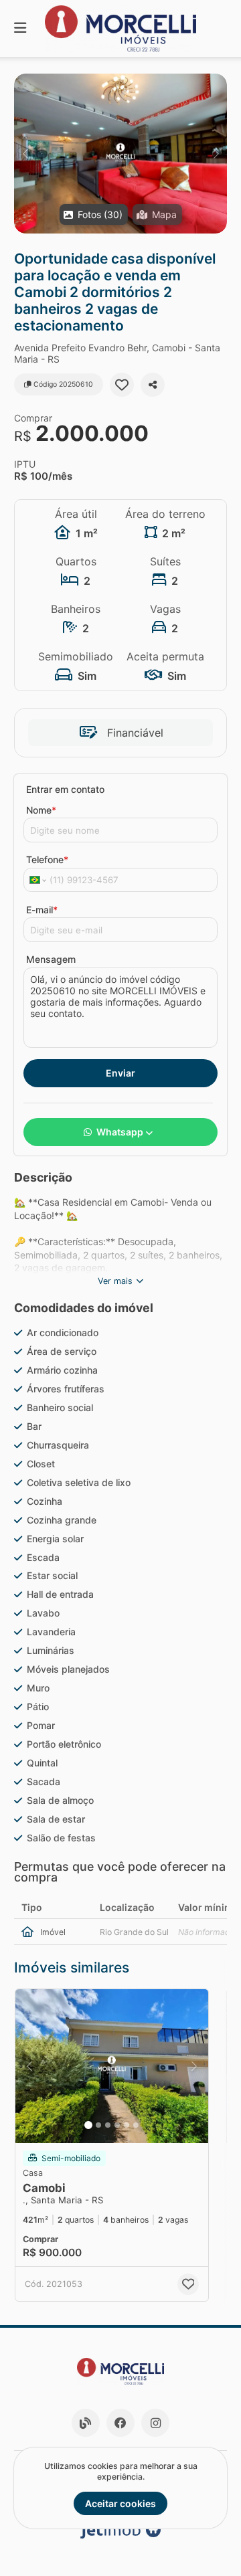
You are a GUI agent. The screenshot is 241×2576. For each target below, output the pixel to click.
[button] (120, 154)
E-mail (42, 910)
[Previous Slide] (25, 154)
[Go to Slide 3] (108, 2125)
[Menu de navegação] (20, 28)
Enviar (120, 1073)
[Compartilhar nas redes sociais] (153, 385)
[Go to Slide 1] (88, 2125)
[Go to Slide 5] (127, 2125)
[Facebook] (120, 2423)
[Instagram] (155, 2423)
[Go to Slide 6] (136, 2125)
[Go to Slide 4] (117, 2125)
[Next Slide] (216, 154)
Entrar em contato (65, 789)
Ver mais (115, 1281)
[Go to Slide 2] (98, 2125)
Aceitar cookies (120, 2503)
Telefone (47, 859)
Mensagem (51, 959)
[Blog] (86, 2423)
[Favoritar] (122, 385)
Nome (41, 810)
